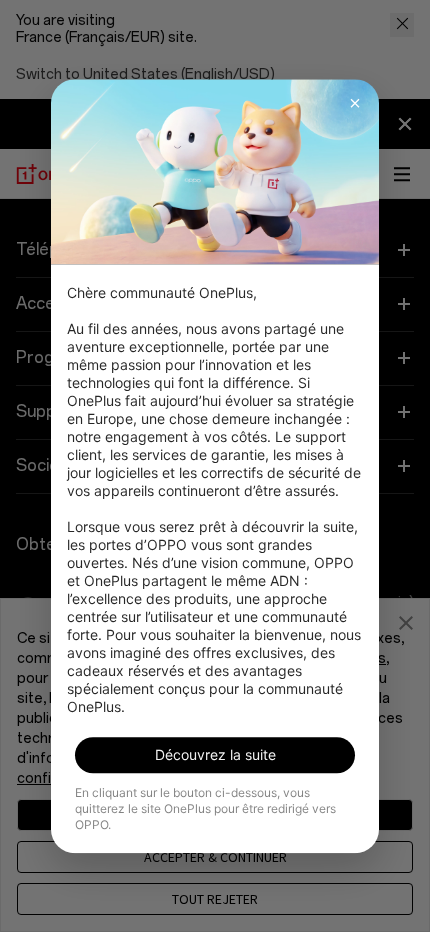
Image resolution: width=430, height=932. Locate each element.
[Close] (355, 103)
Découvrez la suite (215, 754)
